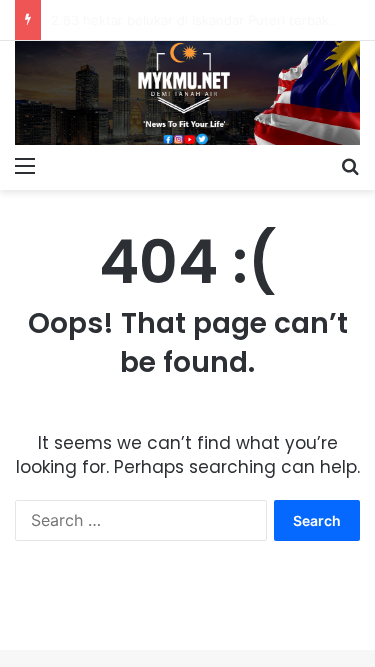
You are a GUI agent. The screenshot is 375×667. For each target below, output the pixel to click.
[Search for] (350, 165)
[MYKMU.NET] (187, 93)
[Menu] (25, 165)
